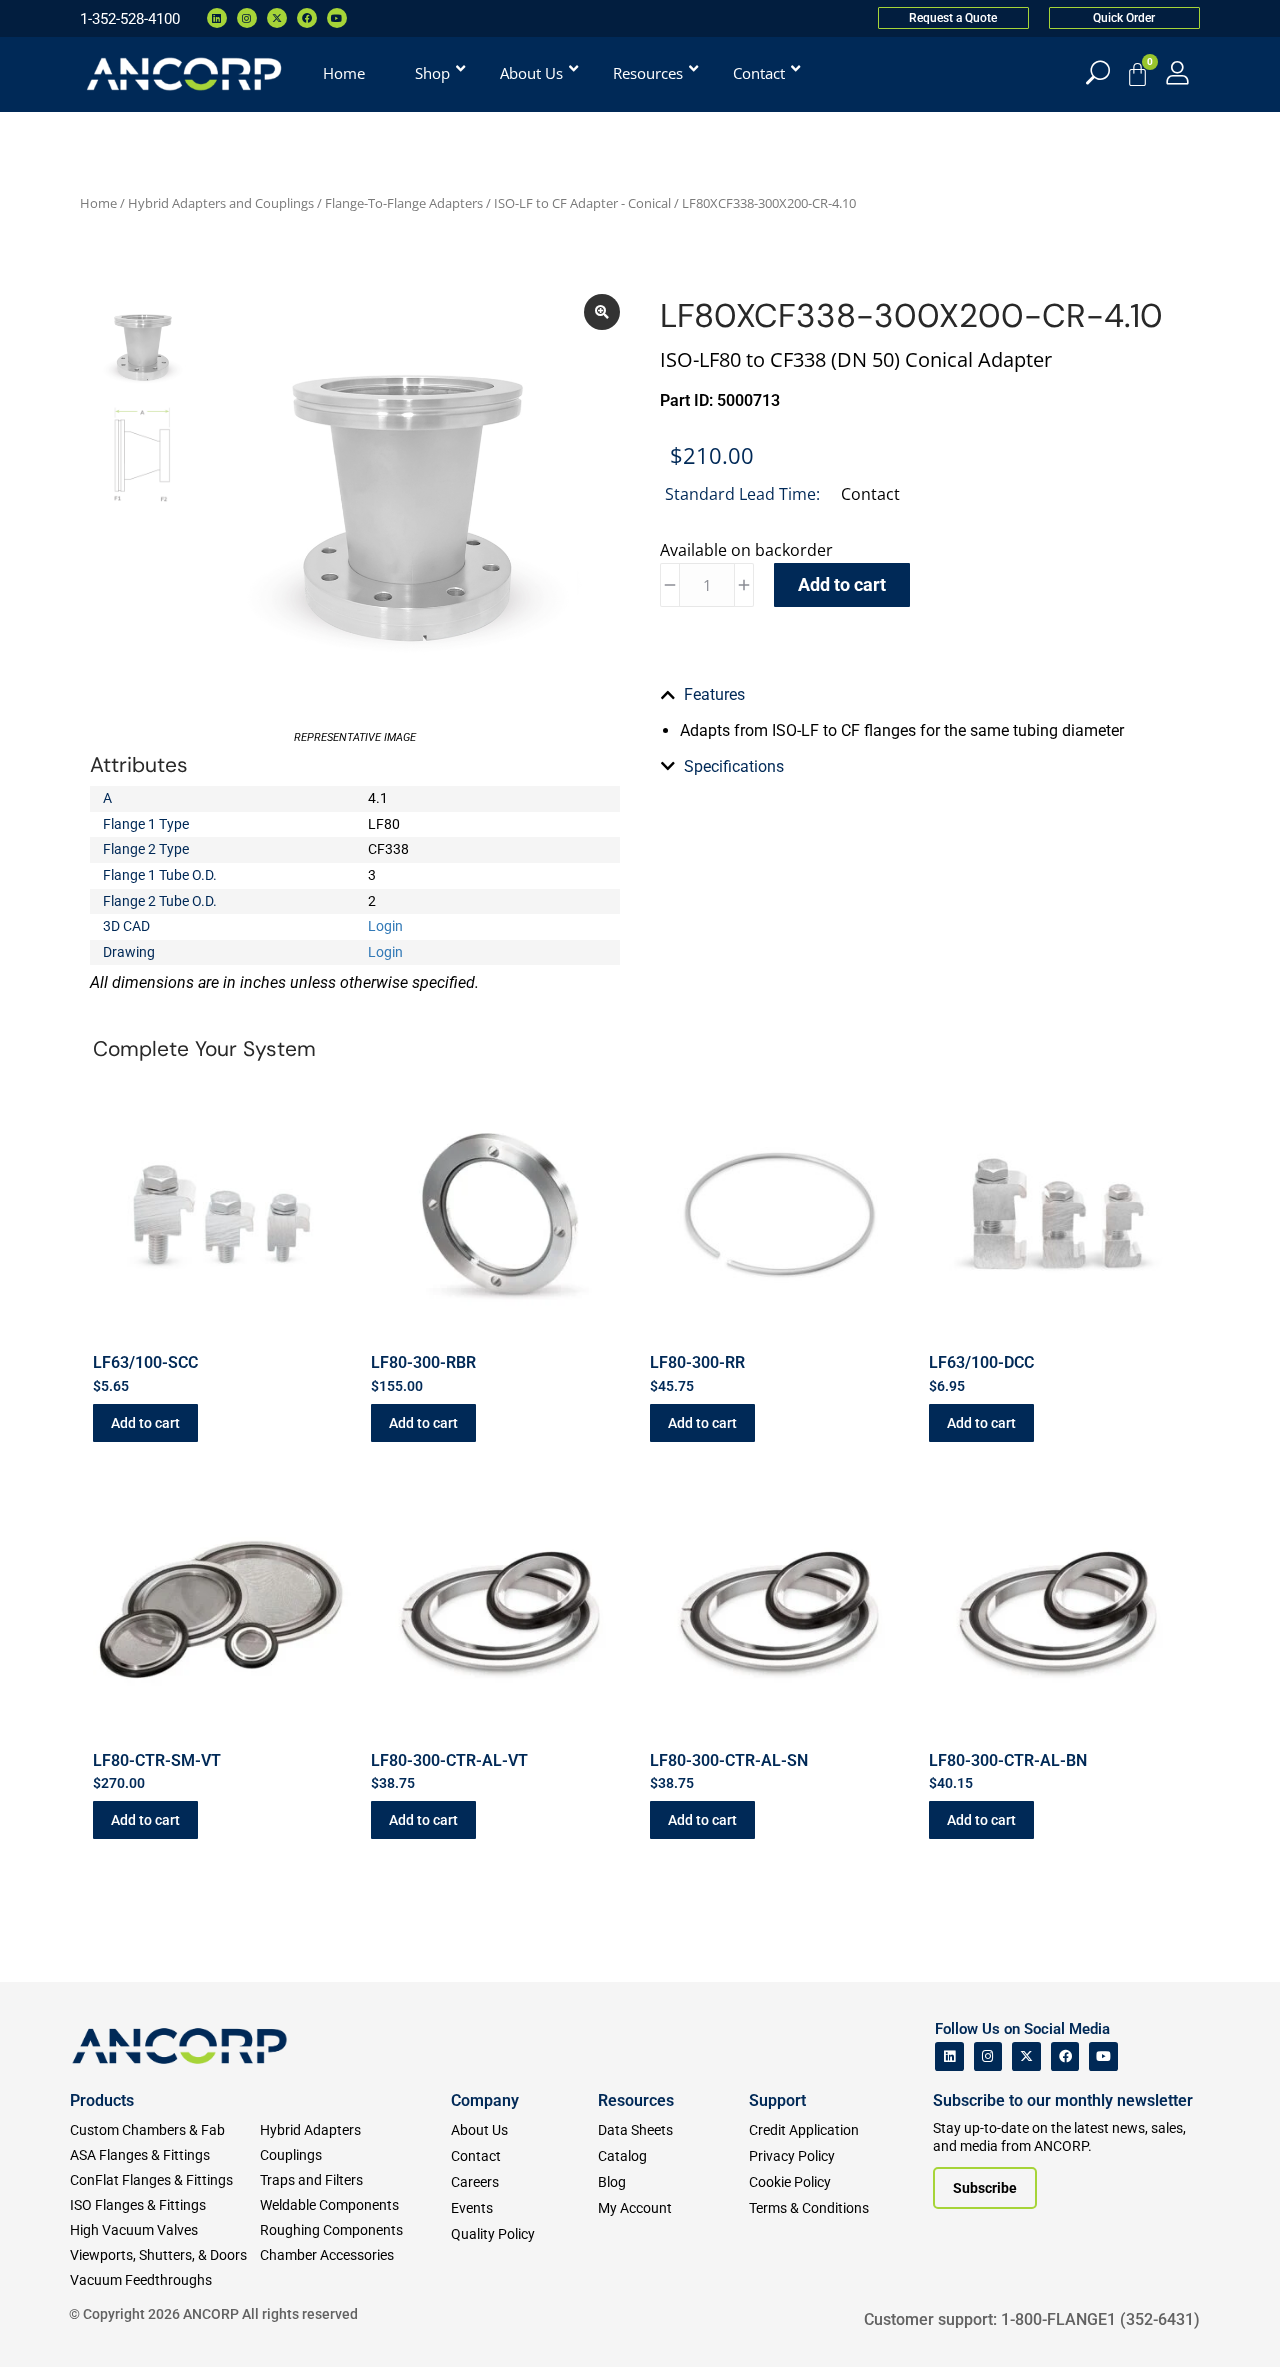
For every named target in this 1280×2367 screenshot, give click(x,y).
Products (102, 2100)
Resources (636, 2100)
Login (385, 926)
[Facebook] (307, 18)
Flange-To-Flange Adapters (404, 203)
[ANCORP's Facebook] (1065, 2056)
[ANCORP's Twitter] (1026, 2056)
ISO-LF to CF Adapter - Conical (582, 203)
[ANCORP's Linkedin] (949, 2056)
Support (777, 2100)
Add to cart (842, 584)
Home (98, 203)
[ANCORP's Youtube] (1103, 2056)
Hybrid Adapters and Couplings (221, 203)
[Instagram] (247, 18)
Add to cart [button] (145, 1423)
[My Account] (1177, 72)
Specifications (734, 766)
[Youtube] (337, 18)
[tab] (925, 695)
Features (714, 694)
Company (485, 2100)
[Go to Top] (50, 2322)
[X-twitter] (277, 18)
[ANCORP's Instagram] (988, 2056)
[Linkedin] (217, 18)
